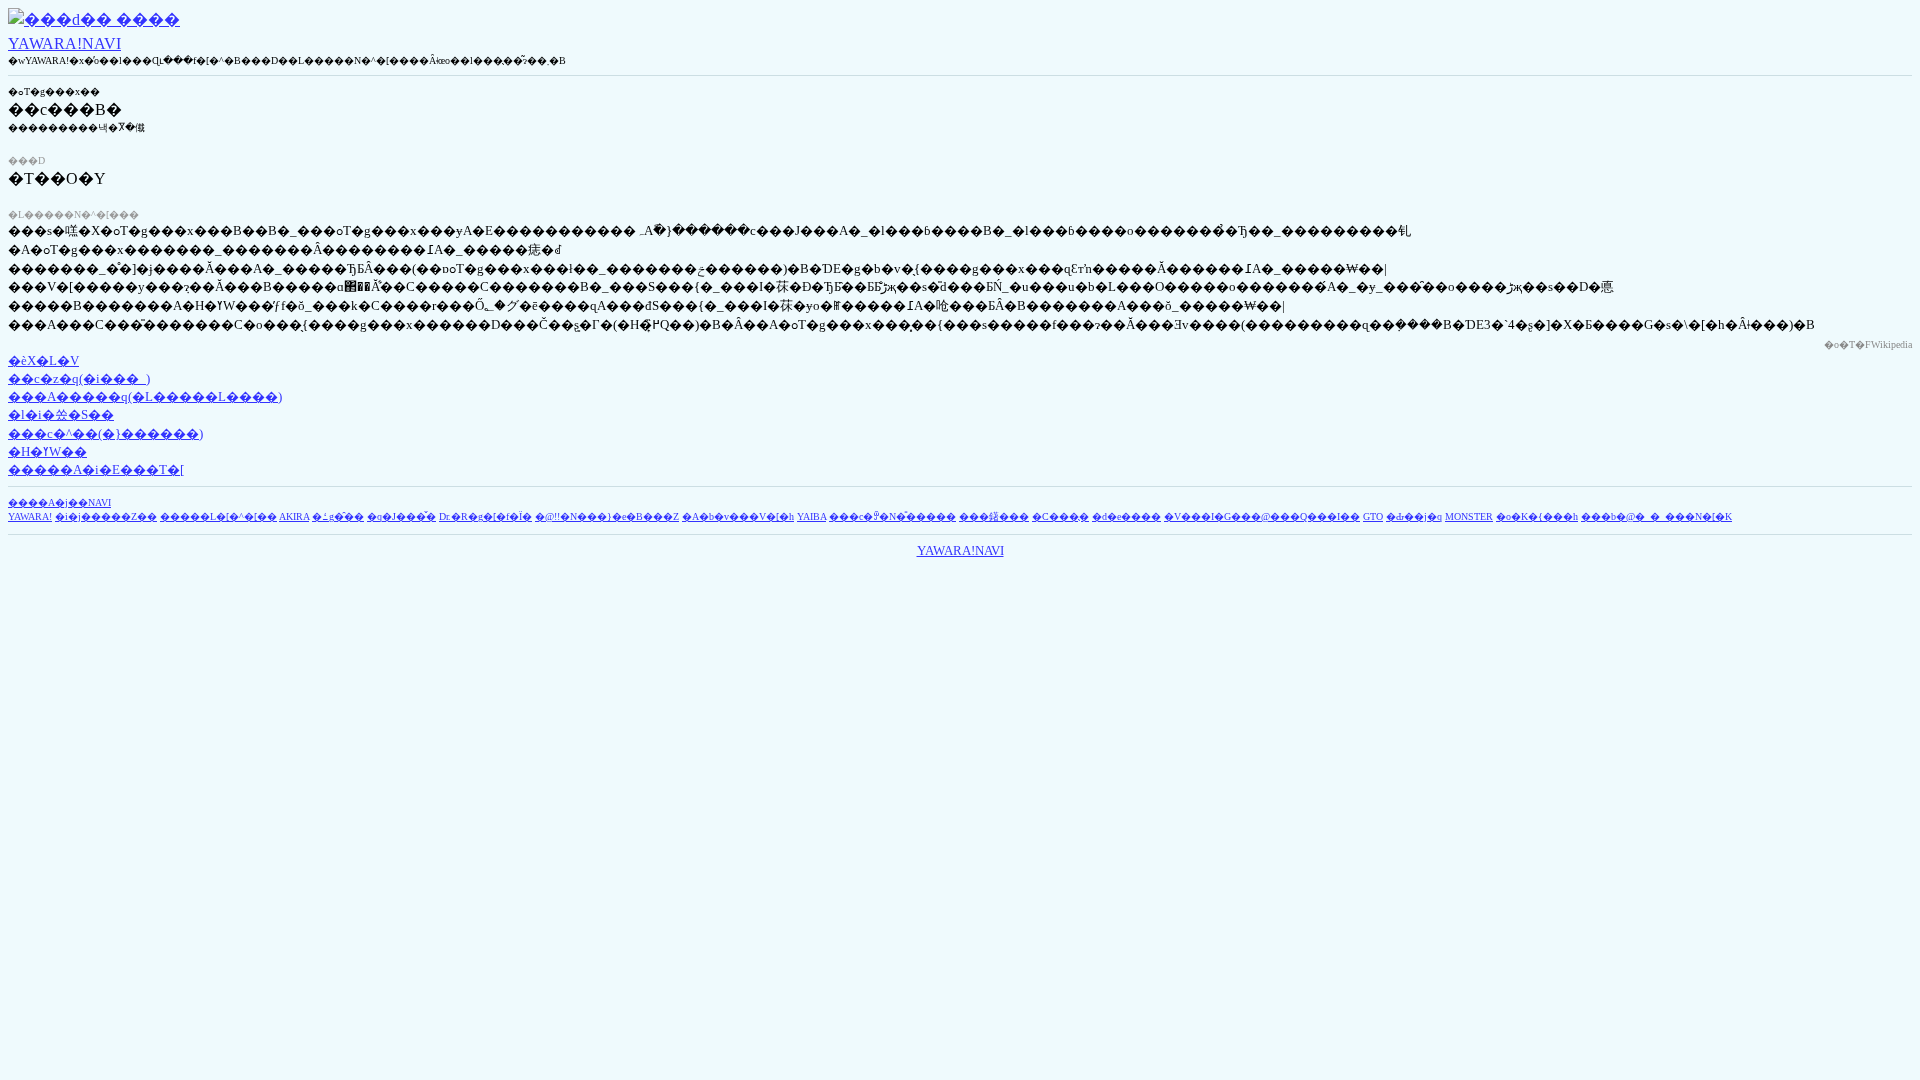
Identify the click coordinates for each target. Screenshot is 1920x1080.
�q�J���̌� (401, 516)
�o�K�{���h (1537, 516)
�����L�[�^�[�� (218, 516)
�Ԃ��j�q (1414, 516)
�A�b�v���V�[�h (738, 516)
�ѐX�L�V (43, 360)
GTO (1373, 516)
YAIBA (811, 516)
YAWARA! (30, 516)
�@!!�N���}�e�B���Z (607, 516)
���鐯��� (994, 516)
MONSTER (1469, 516)
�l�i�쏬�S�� (61, 414)
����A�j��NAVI (59, 502)
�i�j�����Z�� (106, 516)
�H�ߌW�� (47, 451)
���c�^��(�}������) (105, 433)
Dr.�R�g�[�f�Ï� (485, 516)
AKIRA (294, 516)
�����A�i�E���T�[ (96, 469)
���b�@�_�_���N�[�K (1656, 516)
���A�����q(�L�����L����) (145, 396)
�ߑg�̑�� (338, 516)
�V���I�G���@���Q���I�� (1262, 516)
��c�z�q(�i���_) (79, 378)
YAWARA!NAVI (64, 43)
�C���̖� (1060, 516)
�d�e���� (1126, 516)
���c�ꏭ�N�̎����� (892, 516)
